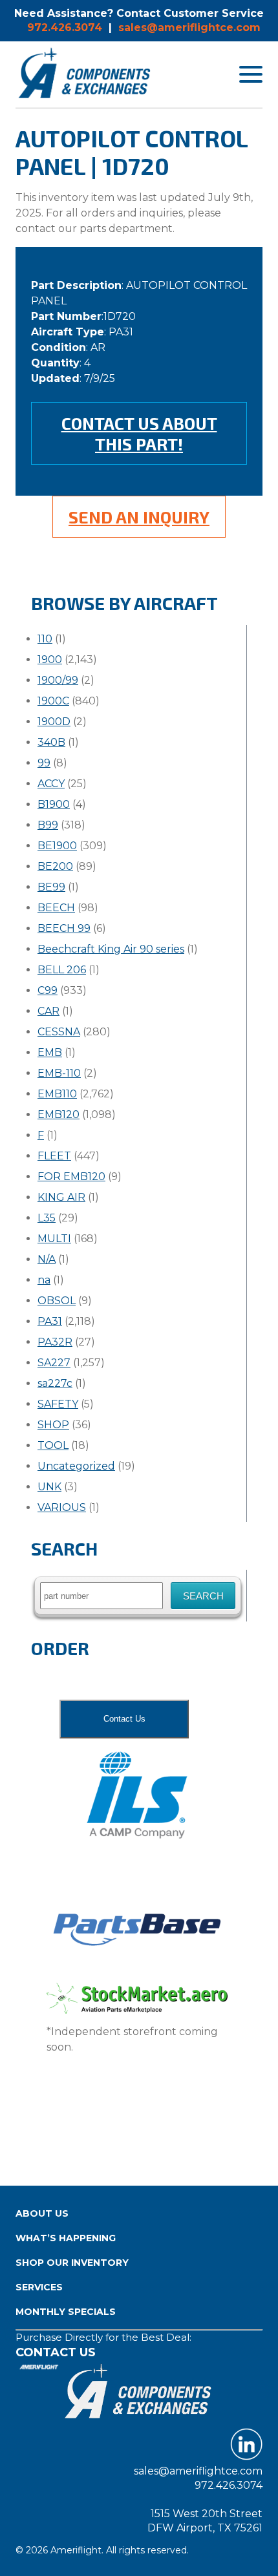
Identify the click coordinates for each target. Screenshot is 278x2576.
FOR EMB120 (71, 1177)
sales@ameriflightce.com (189, 27)
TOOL (53, 1445)
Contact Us (124, 1719)
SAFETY (58, 1404)
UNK (49, 1487)
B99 (48, 825)
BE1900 (57, 846)
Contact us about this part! (139, 433)
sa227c (55, 1383)
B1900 (54, 804)
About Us (42, 2213)
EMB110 (57, 1094)
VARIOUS (62, 1507)
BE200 (55, 866)
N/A (47, 1259)
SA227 (54, 1363)
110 (45, 639)
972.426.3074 (65, 27)
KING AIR (61, 1197)
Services (39, 2287)
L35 (47, 1218)
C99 (48, 990)
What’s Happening (66, 2238)
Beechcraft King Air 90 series (111, 949)
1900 (50, 660)
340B (51, 742)
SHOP (53, 1425)
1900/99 (58, 680)
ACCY (51, 784)
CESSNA (59, 1032)
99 (44, 763)
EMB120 (59, 1114)
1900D (54, 722)
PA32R (55, 1342)
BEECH (56, 908)
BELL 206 (62, 970)
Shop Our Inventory (72, 2263)
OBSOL (57, 1301)
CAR (48, 1011)
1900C (53, 701)
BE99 (51, 887)
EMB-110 (59, 1073)
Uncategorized (76, 1466)
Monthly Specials (66, 2312)
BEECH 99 (64, 928)
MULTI (54, 1239)
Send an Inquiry (139, 517)
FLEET (54, 1156)
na (44, 1280)
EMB (50, 1052)
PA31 (50, 1321)
